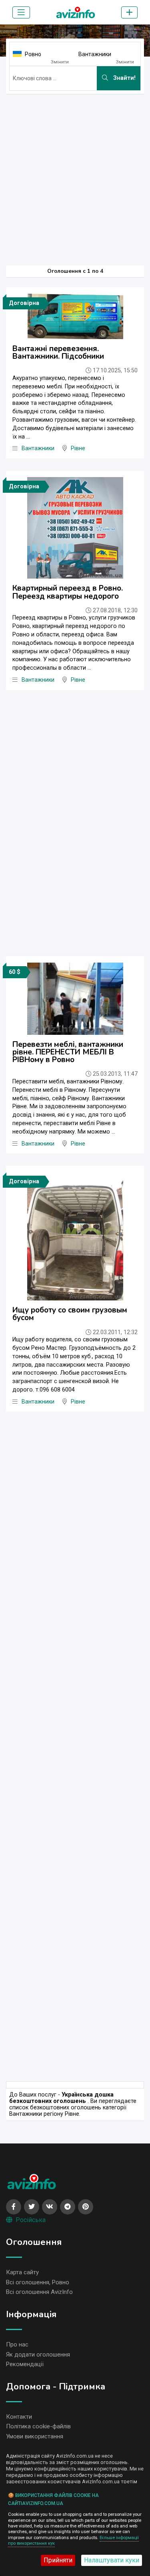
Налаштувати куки (112, 2560)
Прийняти (58, 2560)
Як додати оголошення (38, 2355)
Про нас (17, 2344)
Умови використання (35, 2436)
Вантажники (95, 54)
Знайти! (124, 78)
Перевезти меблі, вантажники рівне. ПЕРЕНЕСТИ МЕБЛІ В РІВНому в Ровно (68, 1052)
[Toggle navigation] (21, 12)
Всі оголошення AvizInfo (39, 2292)
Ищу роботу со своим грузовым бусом (70, 1314)
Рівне (78, 448)
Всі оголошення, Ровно (38, 2282)
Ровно (33, 54)
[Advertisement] (75, 176)
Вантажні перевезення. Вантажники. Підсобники (58, 352)
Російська (31, 2220)
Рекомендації (25, 2364)
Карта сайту (22, 2272)
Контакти (19, 2417)
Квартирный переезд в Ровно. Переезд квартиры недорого (68, 592)
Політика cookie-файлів (38, 2426)
